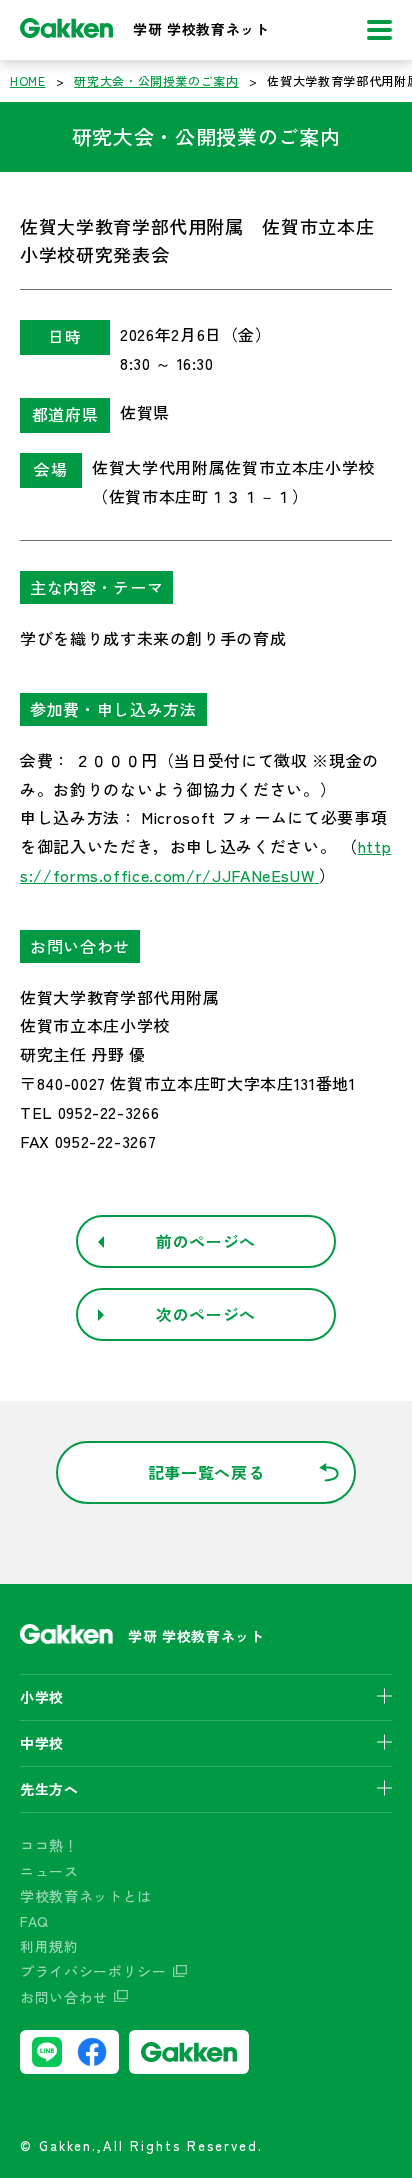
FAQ (34, 1921)
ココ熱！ (49, 1845)
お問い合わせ (64, 1997)
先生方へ (49, 1789)
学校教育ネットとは (86, 1896)
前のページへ (206, 1241)
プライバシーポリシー (93, 1971)
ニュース (49, 1871)
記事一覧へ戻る (206, 1472)
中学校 (42, 1743)
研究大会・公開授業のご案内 (156, 80)
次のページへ (206, 1314)
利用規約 (49, 1946)
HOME (28, 80)
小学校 (42, 1697)
